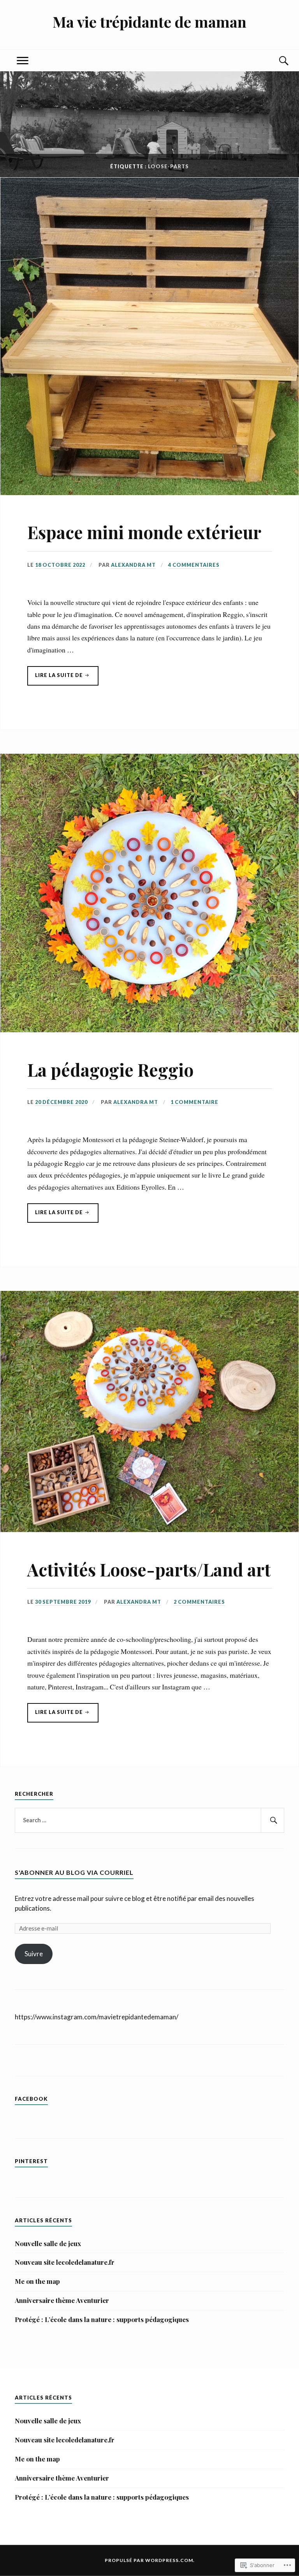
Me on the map (37, 2281)
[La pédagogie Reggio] (149, 1030)
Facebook (31, 2099)
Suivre (34, 1954)
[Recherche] (276, 61)
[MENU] (23, 61)
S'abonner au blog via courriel (74, 1872)
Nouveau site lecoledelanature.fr (65, 2262)
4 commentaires (194, 565)
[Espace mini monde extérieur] (149, 492)
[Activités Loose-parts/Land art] (149, 1529)
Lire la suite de (56, 679)
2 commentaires (199, 1602)
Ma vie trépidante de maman (149, 22)
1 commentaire (194, 1102)
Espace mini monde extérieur (144, 532)
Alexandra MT (133, 565)
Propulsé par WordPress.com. (150, 2560)
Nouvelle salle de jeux (48, 2243)
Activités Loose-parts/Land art (149, 1569)
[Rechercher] (273, 1820)
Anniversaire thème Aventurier (62, 2300)
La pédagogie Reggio (110, 1069)
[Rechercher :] (149, 1820)
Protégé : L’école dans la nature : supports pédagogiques (102, 2319)
